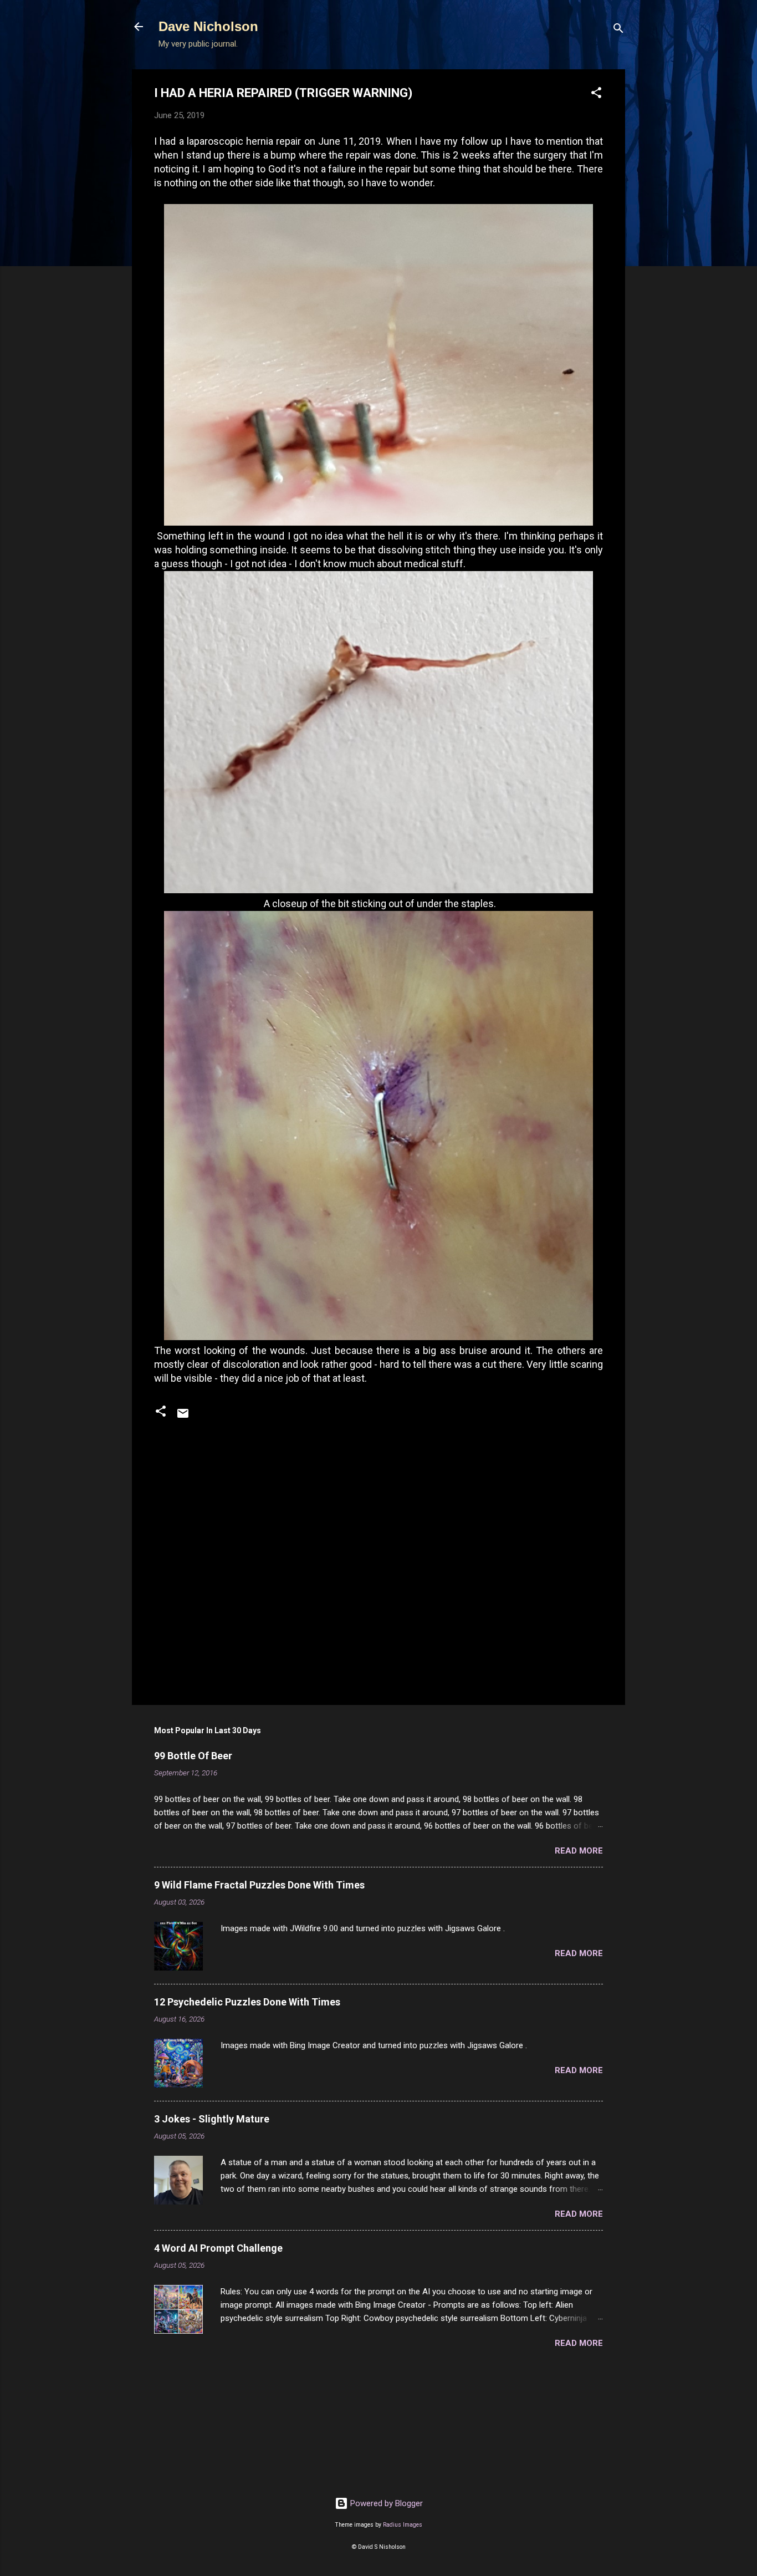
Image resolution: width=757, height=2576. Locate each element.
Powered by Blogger (385, 2503)
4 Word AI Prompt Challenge (218, 2248)
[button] (596, 95)
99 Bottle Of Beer (193, 1756)
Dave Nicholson (208, 26)
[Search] (618, 30)
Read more (579, 1851)
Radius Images (403, 2525)
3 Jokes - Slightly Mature (212, 2119)
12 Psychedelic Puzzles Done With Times (247, 2002)
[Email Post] (183, 1417)
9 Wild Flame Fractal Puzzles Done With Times (259, 1885)
